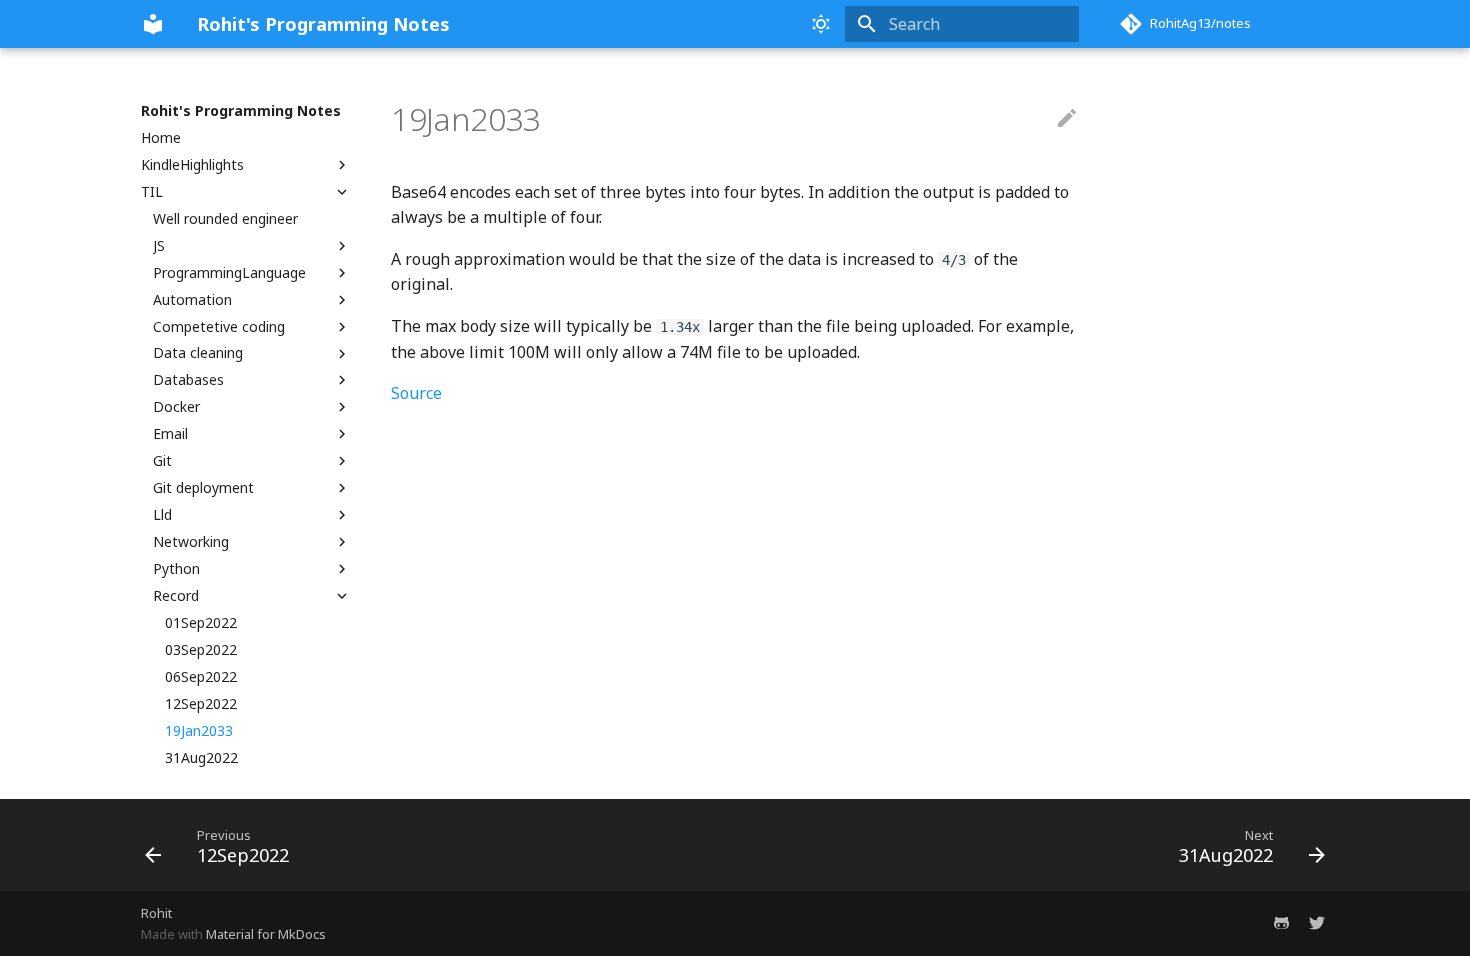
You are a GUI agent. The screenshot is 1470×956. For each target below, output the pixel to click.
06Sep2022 (201, 677)
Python (176, 569)
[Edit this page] (1067, 119)
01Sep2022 (201, 623)
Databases (188, 380)
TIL (152, 192)
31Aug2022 (201, 758)
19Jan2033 (199, 731)
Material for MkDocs (266, 934)
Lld (162, 515)
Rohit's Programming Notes (241, 111)
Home (161, 138)
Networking (191, 542)
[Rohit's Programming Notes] (153, 24)
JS (159, 246)
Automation (192, 300)
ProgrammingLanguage (229, 273)
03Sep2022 (201, 650)
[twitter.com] (1317, 923)
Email (170, 434)
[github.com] (1281, 923)
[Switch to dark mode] (821, 24)
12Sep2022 (201, 704)
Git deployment (203, 488)
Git (162, 461)
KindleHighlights (192, 165)
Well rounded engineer (225, 219)
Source (416, 393)
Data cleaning (198, 353)
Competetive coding (219, 327)
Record (176, 596)
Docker (176, 407)
